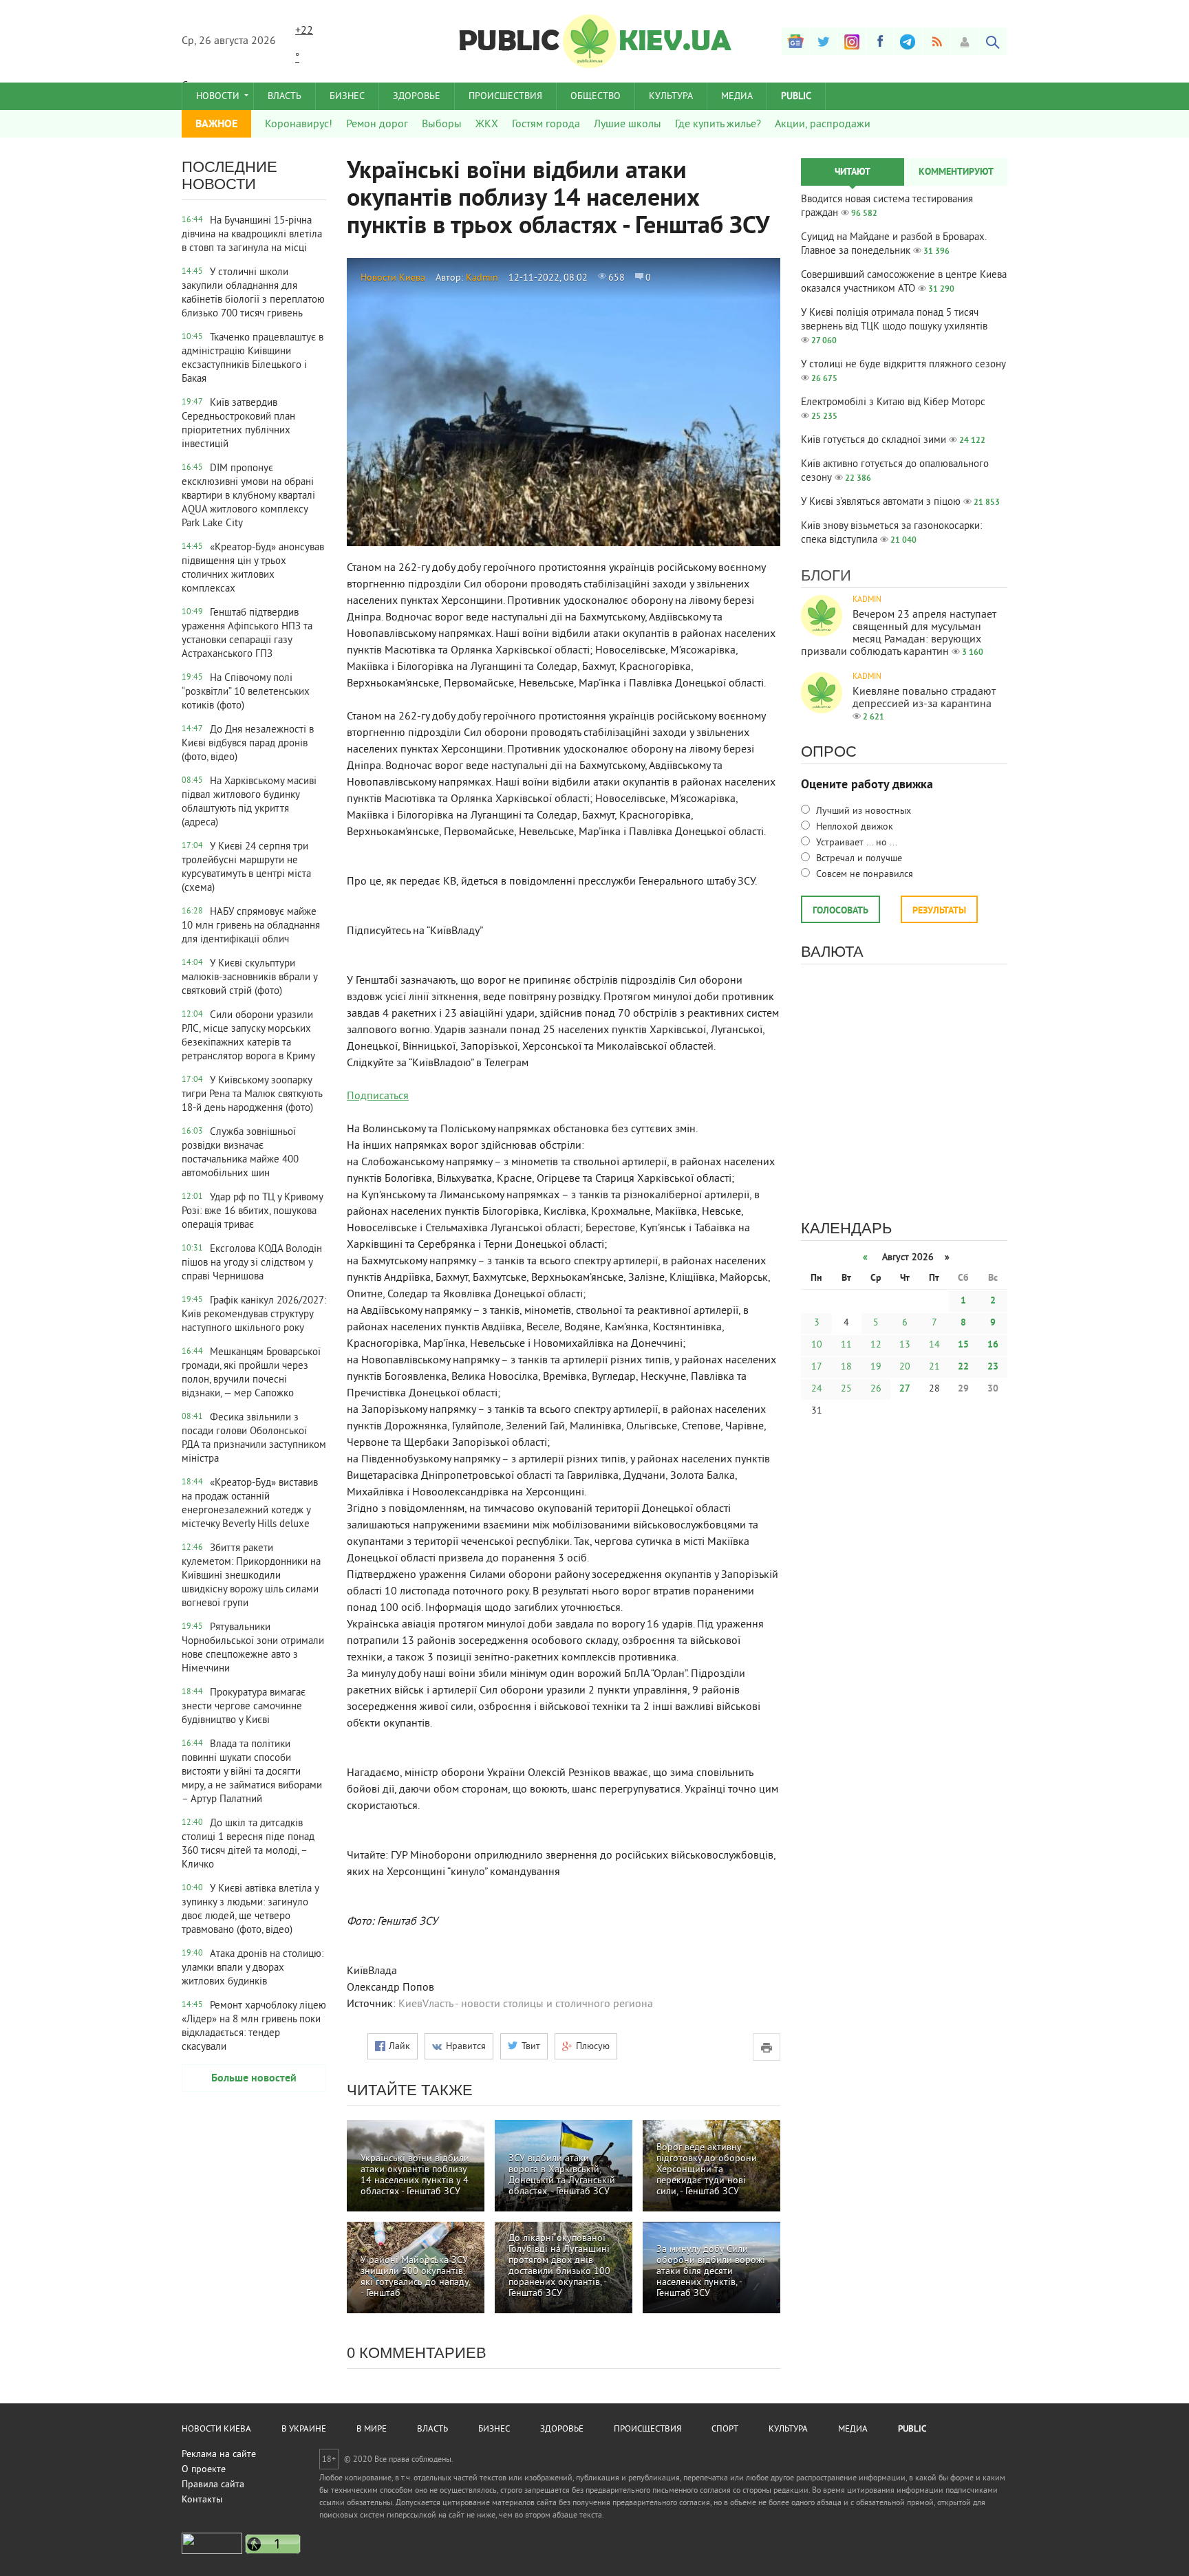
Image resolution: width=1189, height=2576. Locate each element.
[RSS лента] (936, 41)
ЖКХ (487, 125)
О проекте (204, 2470)
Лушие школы (628, 125)
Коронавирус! (299, 125)
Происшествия (505, 97)
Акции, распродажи (823, 125)
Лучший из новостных (862, 811)
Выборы (442, 125)
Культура (671, 97)
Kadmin (482, 278)
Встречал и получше (858, 859)
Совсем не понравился (863, 875)
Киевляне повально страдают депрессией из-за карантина (924, 698)
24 (817, 1389)
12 (876, 1345)
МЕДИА (737, 97)
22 (963, 1367)
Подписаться (378, 1096)
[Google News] (795, 41)
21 (934, 1367)
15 (963, 1345)
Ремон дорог (377, 125)
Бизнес (347, 97)
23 (993, 1367)
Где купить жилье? (718, 125)
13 (905, 1345)
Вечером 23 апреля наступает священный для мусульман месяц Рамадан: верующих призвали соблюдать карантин (899, 634)
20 (905, 1367)
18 (846, 1367)
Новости (218, 97)
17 (817, 1367)
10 (817, 1345)
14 (934, 1345)
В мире (372, 2429)
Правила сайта (213, 2485)
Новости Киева (393, 278)
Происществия (647, 2429)
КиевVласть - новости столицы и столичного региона (526, 2004)
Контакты (202, 2500)
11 (846, 1345)
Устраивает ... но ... (855, 843)
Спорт (725, 2429)
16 (993, 1345)
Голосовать (840, 911)
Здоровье (417, 97)
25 (846, 1389)
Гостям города (546, 125)
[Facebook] (880, 41)
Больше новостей (254, 2079)
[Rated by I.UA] (212, 2552)
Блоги (826, 575)
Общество (596, 97)
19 (876, 1367)
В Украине (304, 2429)
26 (876, 1389)
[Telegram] (908, 41)
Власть (285, 97)
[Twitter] (824, 41)
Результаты (939, 911)
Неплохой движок (853, 827)
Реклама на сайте (219, 2455)
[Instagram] (852, 41)
